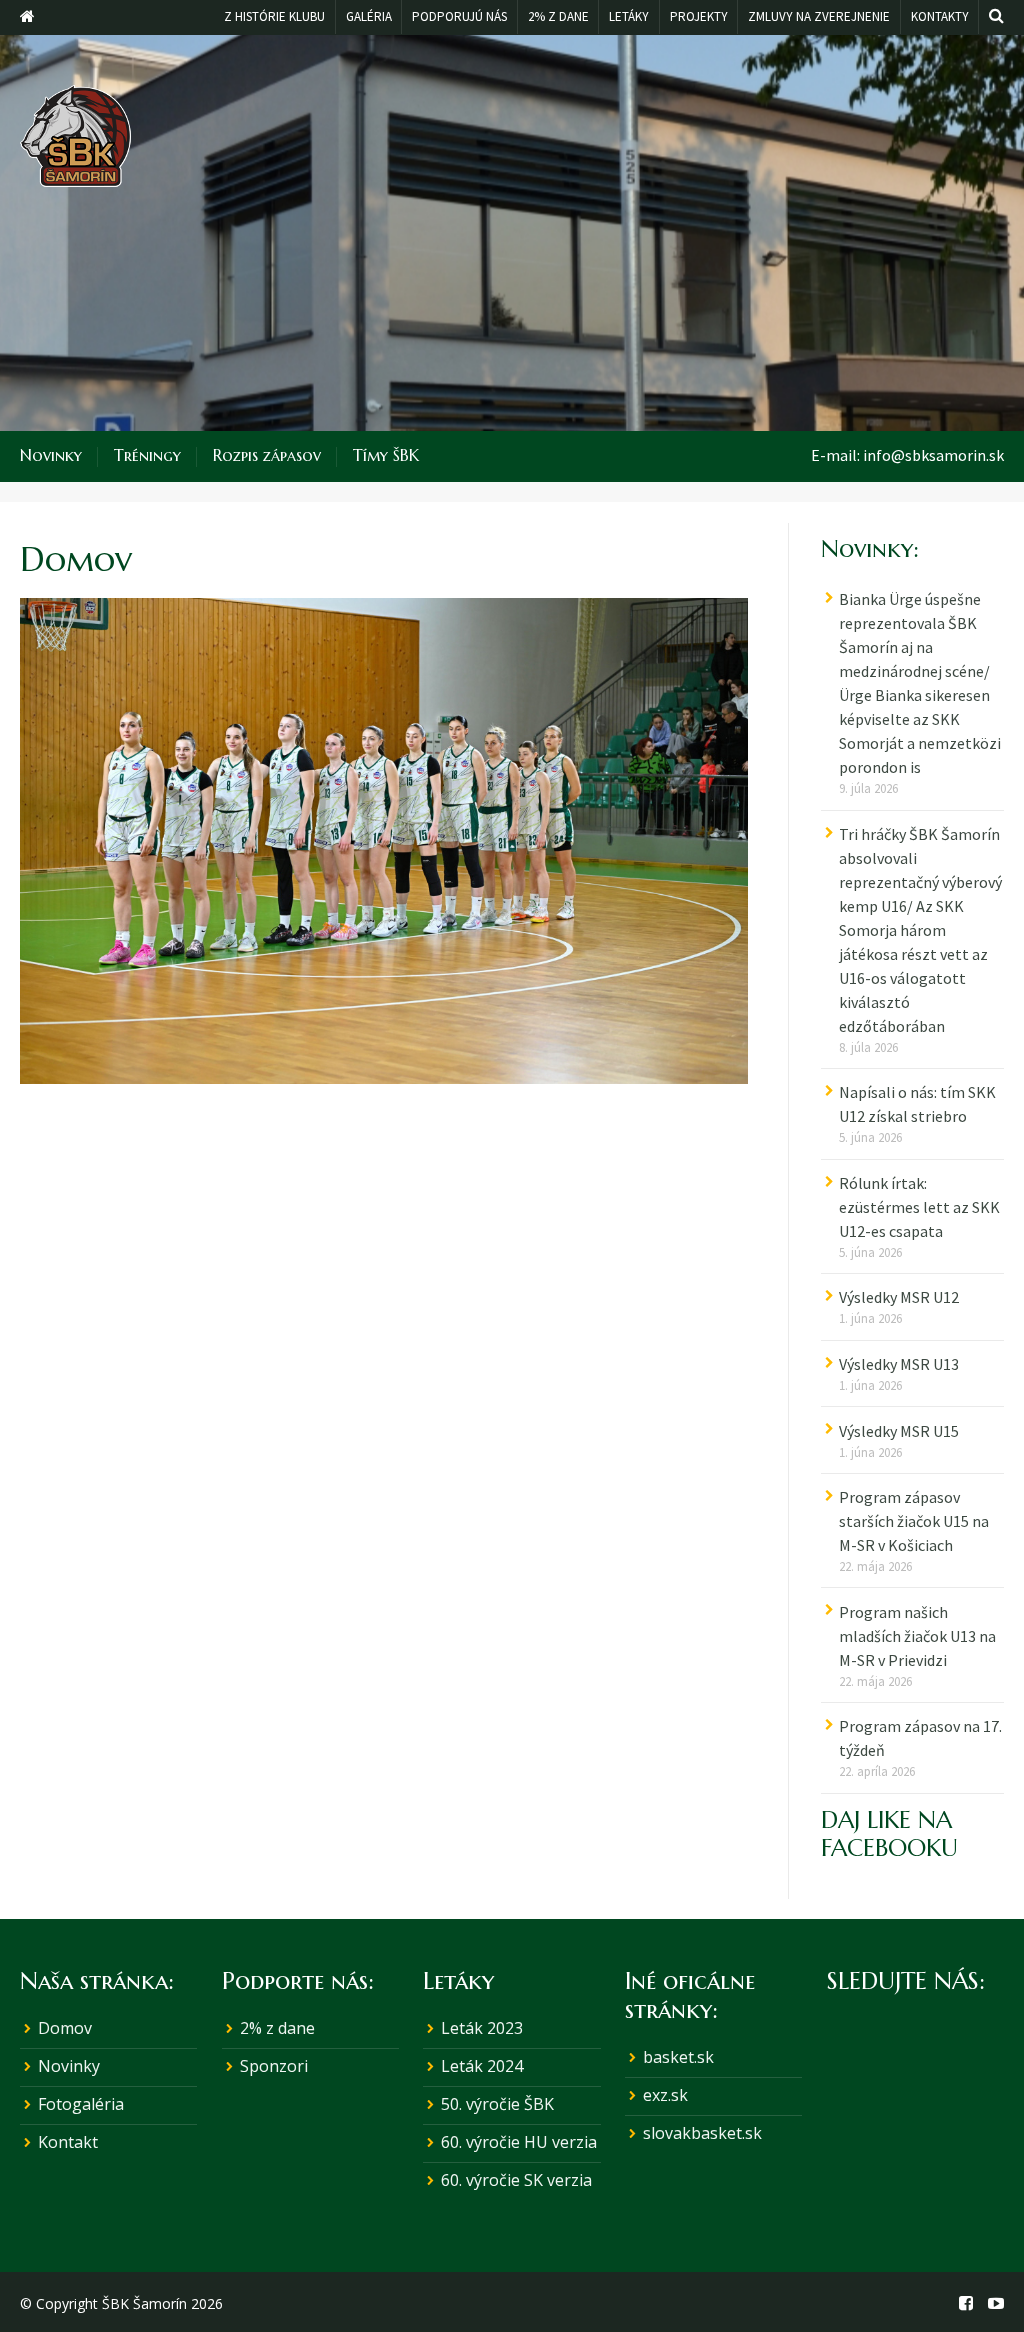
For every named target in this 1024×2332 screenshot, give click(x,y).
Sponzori (274, 2066)
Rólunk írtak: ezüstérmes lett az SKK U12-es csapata (919, 1207)
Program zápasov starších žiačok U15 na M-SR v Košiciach (914, 1521)
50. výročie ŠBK (497, 2104)
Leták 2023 (482, 2028)
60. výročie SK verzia (516, 2180)
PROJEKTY (699, 16)
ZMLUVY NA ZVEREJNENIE (819, 16)
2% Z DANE (558, 16)
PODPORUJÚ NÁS (459, 16)
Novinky (51, 455)
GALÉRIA (369, 16)
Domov (65, 2028)
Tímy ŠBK (386, 455)
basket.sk (678, 2057)
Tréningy (147, 455)
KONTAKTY (940, 16)
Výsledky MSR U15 (899, 1431)
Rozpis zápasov (267, 455)
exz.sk (665, 2095)
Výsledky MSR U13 (899, 1364)
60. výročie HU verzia (519, 2142)
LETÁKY (629, 16)
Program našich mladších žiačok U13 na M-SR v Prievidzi (917, 1636)
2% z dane (277, 2028)
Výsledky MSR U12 (899, 1297)
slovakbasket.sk (702, 2133)
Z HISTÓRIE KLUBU (274, 16)
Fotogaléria (81, 2104)
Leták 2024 (482, 2066)
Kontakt (68, 2142)
